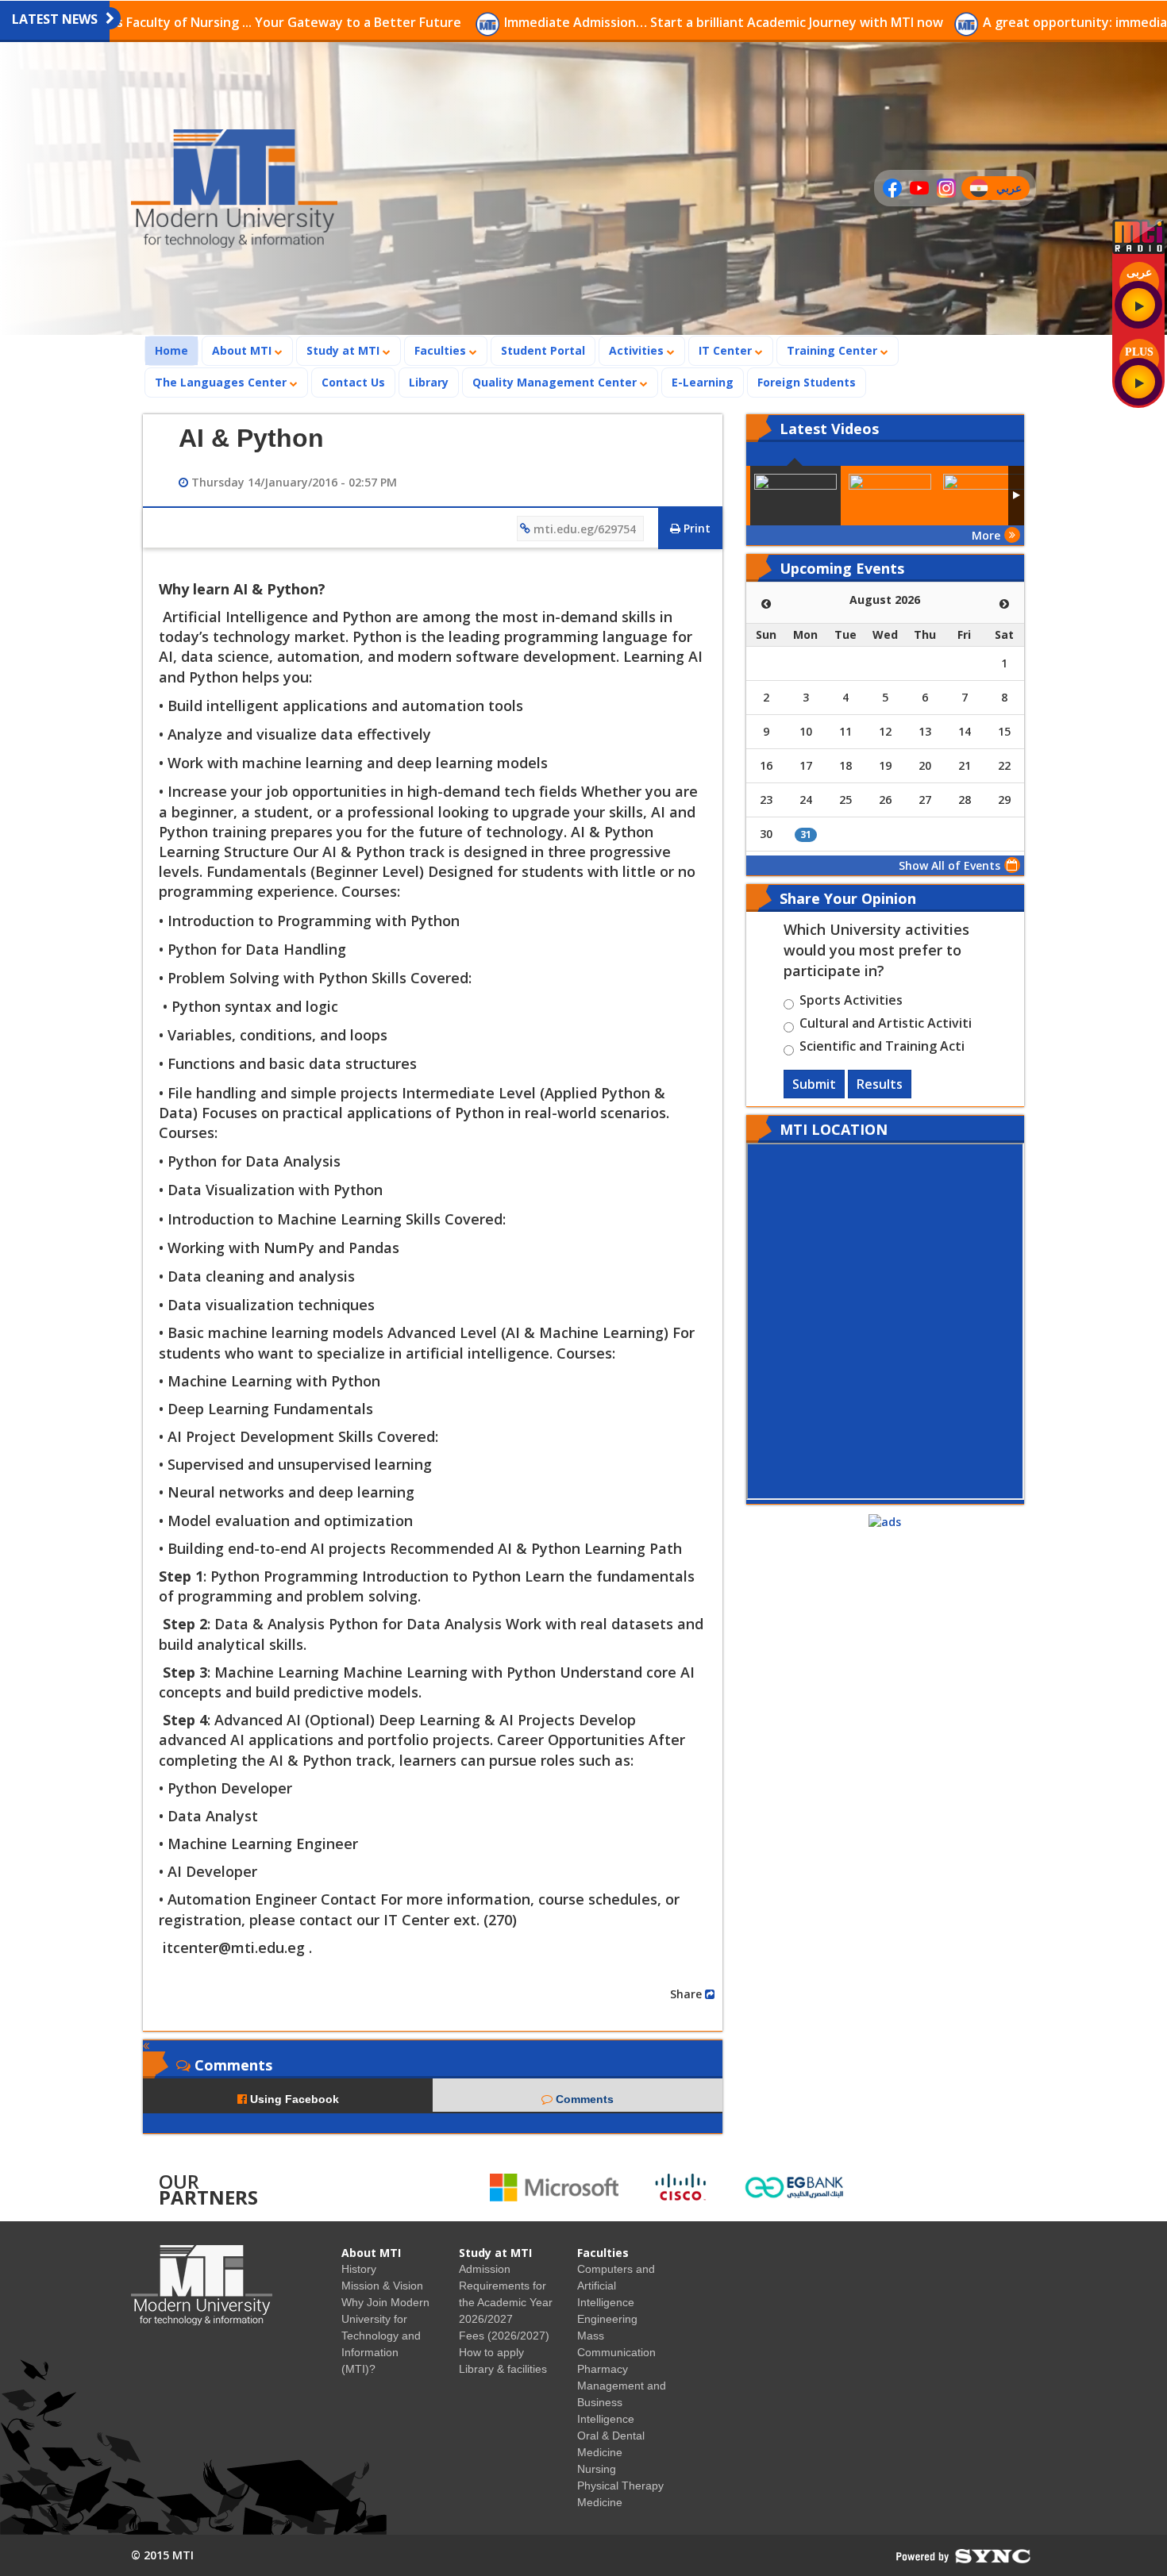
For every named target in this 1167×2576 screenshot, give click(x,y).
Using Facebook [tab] (293, 2099)
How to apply (491, 2352)
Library (429, 382)
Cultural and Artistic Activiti (886, 1025)
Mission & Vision (382, 2286)
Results (880, 1084)
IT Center (727, 350)
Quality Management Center (556, 382)
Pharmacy (603, 2369)
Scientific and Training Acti (882, 1048)
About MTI (243, 350)
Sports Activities (851, 1002)
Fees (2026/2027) (504, 2336)
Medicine (600, 2502)
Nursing (597, 2469)
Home (176, 350)
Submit (814, 1084)
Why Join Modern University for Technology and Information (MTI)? (385, 2336)
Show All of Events (949, 865)
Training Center (834, 350)
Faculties (442, 350)
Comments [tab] (583, 2099)
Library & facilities (503, 2369)
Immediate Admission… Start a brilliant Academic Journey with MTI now (603, 22)
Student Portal (543, 350)
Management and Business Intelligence (622, 2402)
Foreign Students (811, 382)
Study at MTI (345, 350)
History (359, 2269)
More (986, 535)
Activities (638, 350)
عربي (1013, 190)
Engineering (607, 2319)
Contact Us (353, 382)
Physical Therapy (620, 2486)
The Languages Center (222, 382)
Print (695, 528)
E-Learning (703, 382)
